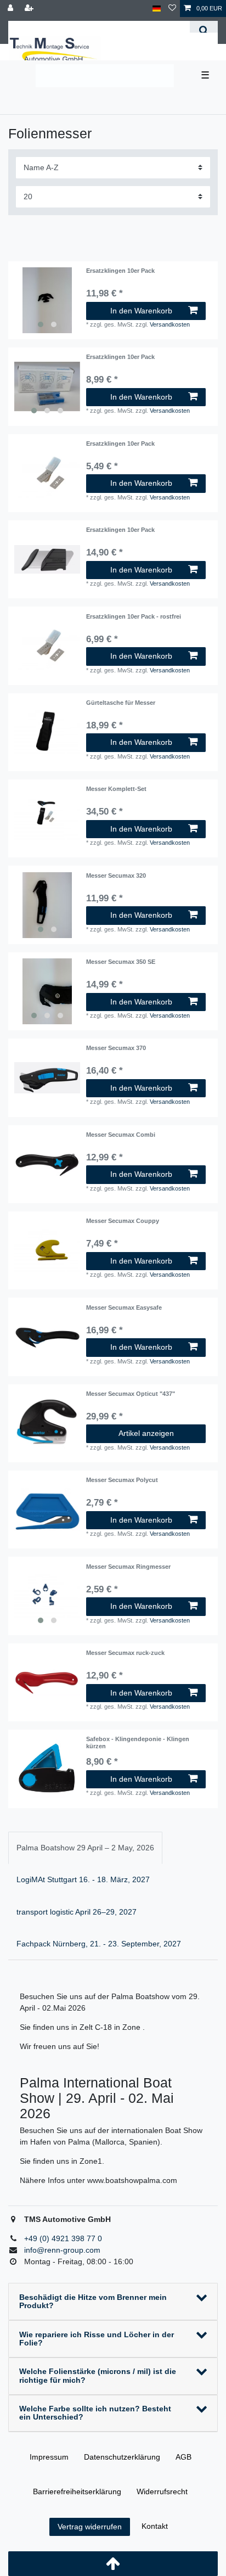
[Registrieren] (30, 9)
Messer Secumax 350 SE (121, 962)
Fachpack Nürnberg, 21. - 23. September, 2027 (99, 1944)
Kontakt (155, 2526)
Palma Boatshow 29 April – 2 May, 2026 (85, 1848)
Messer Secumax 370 (116, 1048)
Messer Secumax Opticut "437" (131, 1394)
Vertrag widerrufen (90, 2527)
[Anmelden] (12, 9)
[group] (47, 300)
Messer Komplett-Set (116, 789)
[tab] (85, 1848)
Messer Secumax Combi (121, 1135)
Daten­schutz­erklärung (122, 2457)
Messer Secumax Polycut (122, 1480)
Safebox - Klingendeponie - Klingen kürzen (138, 1742)
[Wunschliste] (172, 9)
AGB (183, 2457)
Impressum (49, 2457)
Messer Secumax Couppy (123, 1221)
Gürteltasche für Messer (121, 703)
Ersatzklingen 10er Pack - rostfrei (134, 616)
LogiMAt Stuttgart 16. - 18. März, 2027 (83, 1879)
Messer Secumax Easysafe (124, 1307)
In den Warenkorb (141, 311)
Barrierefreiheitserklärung (77, 2491)
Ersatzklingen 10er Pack (120, 271)
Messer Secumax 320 (116, 875)
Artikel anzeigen (146, 1433)
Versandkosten (170, 324)
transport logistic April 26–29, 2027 (77, 1912)
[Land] (157, 9)
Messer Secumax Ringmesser (128, 1567)
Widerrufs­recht (162, 2491)
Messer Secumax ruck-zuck (125, 1653)
